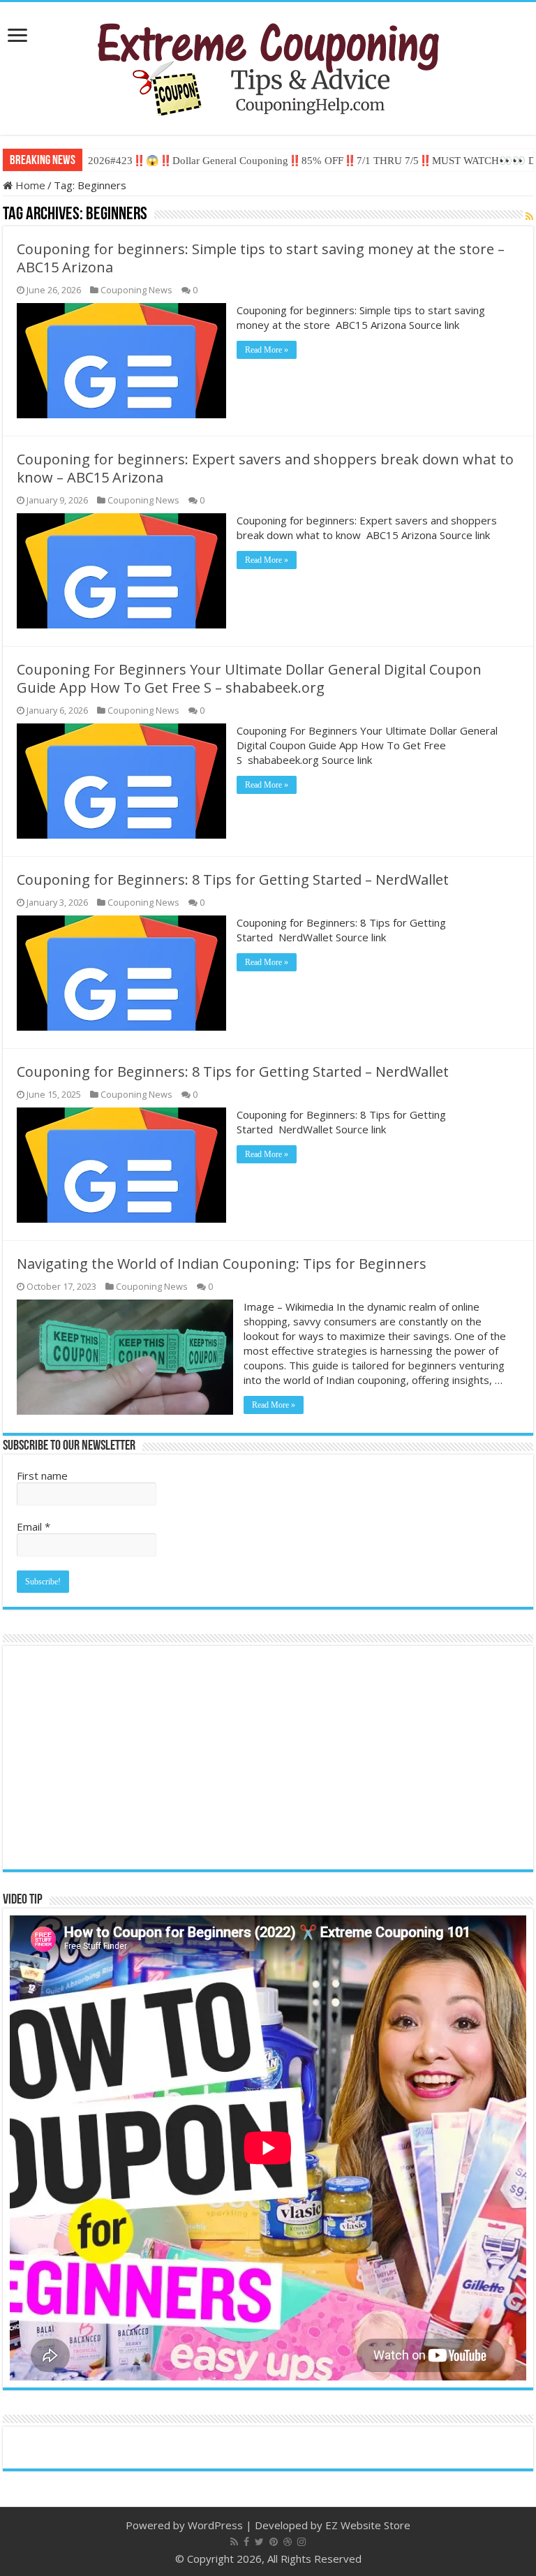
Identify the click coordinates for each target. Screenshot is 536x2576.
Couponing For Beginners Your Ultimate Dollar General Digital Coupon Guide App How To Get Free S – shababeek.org (249, 678)
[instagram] (301, 2542)
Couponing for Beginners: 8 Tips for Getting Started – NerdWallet (233, 879)
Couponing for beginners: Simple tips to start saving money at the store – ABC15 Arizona (261, 258)
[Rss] (234, 2542)
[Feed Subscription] (529, 216)
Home (29, 185)
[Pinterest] (274, 2542)
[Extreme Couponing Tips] (268, 66)
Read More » (267, 350)
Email (33, 1526)
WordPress (215, 2525)
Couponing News (136, 290)
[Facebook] (246, 2542)
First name (42, 1475)
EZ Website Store (368, 2525)
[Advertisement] (268, 1758)
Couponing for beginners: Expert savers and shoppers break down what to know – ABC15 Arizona (265, 468)
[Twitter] (259, 2542)
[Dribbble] (288, 2542)
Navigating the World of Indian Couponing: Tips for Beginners (222, 1264)
